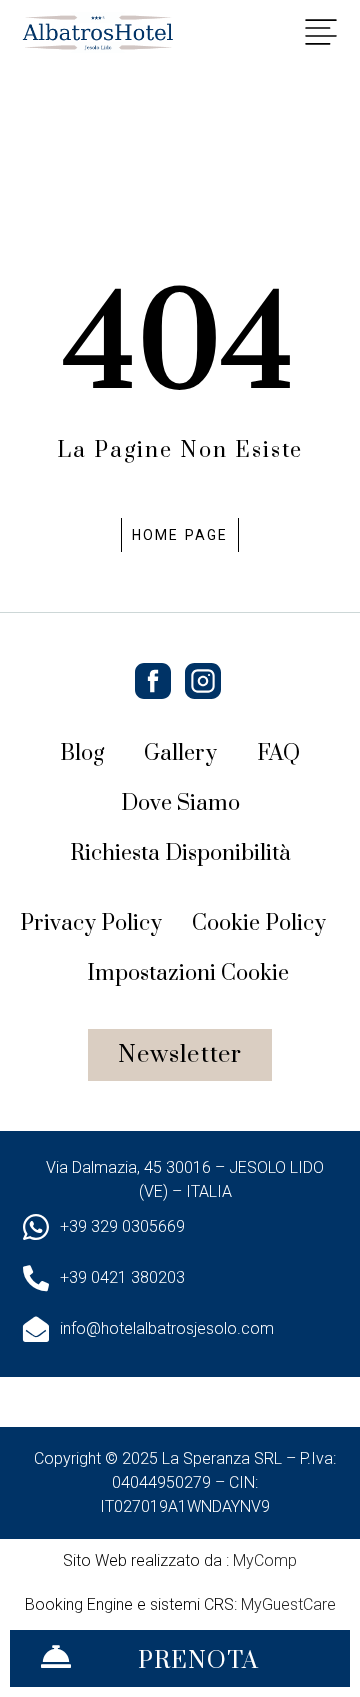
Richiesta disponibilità (180, 853)
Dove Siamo (180, 803)
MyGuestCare (288, 1604)
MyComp (265, 1560)
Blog (82, 753)
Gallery (180, 753)
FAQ (278, 753)
